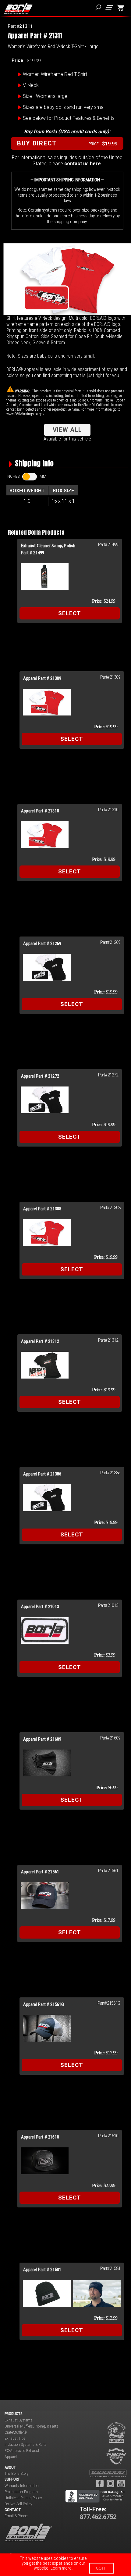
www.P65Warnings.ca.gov (25, 414)
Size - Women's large (45, 96)
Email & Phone (16, 2516)
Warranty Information (22, 2486)
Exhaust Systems (18, 2420)
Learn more (61, 2568)
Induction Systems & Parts (26, 2445)
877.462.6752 (98, 2517)
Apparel (11, 2457)
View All (67, 430)
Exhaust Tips (15, 2439)
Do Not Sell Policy (18, 2504)
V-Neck (31, 85)
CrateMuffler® (16, 2432)
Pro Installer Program (21, 2492)
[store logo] (19, 8)
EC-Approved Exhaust (22, 2451)
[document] (65, 2565)
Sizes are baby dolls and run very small (64, 107)
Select (70, 613)
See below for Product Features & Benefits (69, 118)
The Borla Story (17, 2474)
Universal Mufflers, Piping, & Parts (31, 2426)
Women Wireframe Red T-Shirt (55, 74)
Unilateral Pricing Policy (23, 2498)
